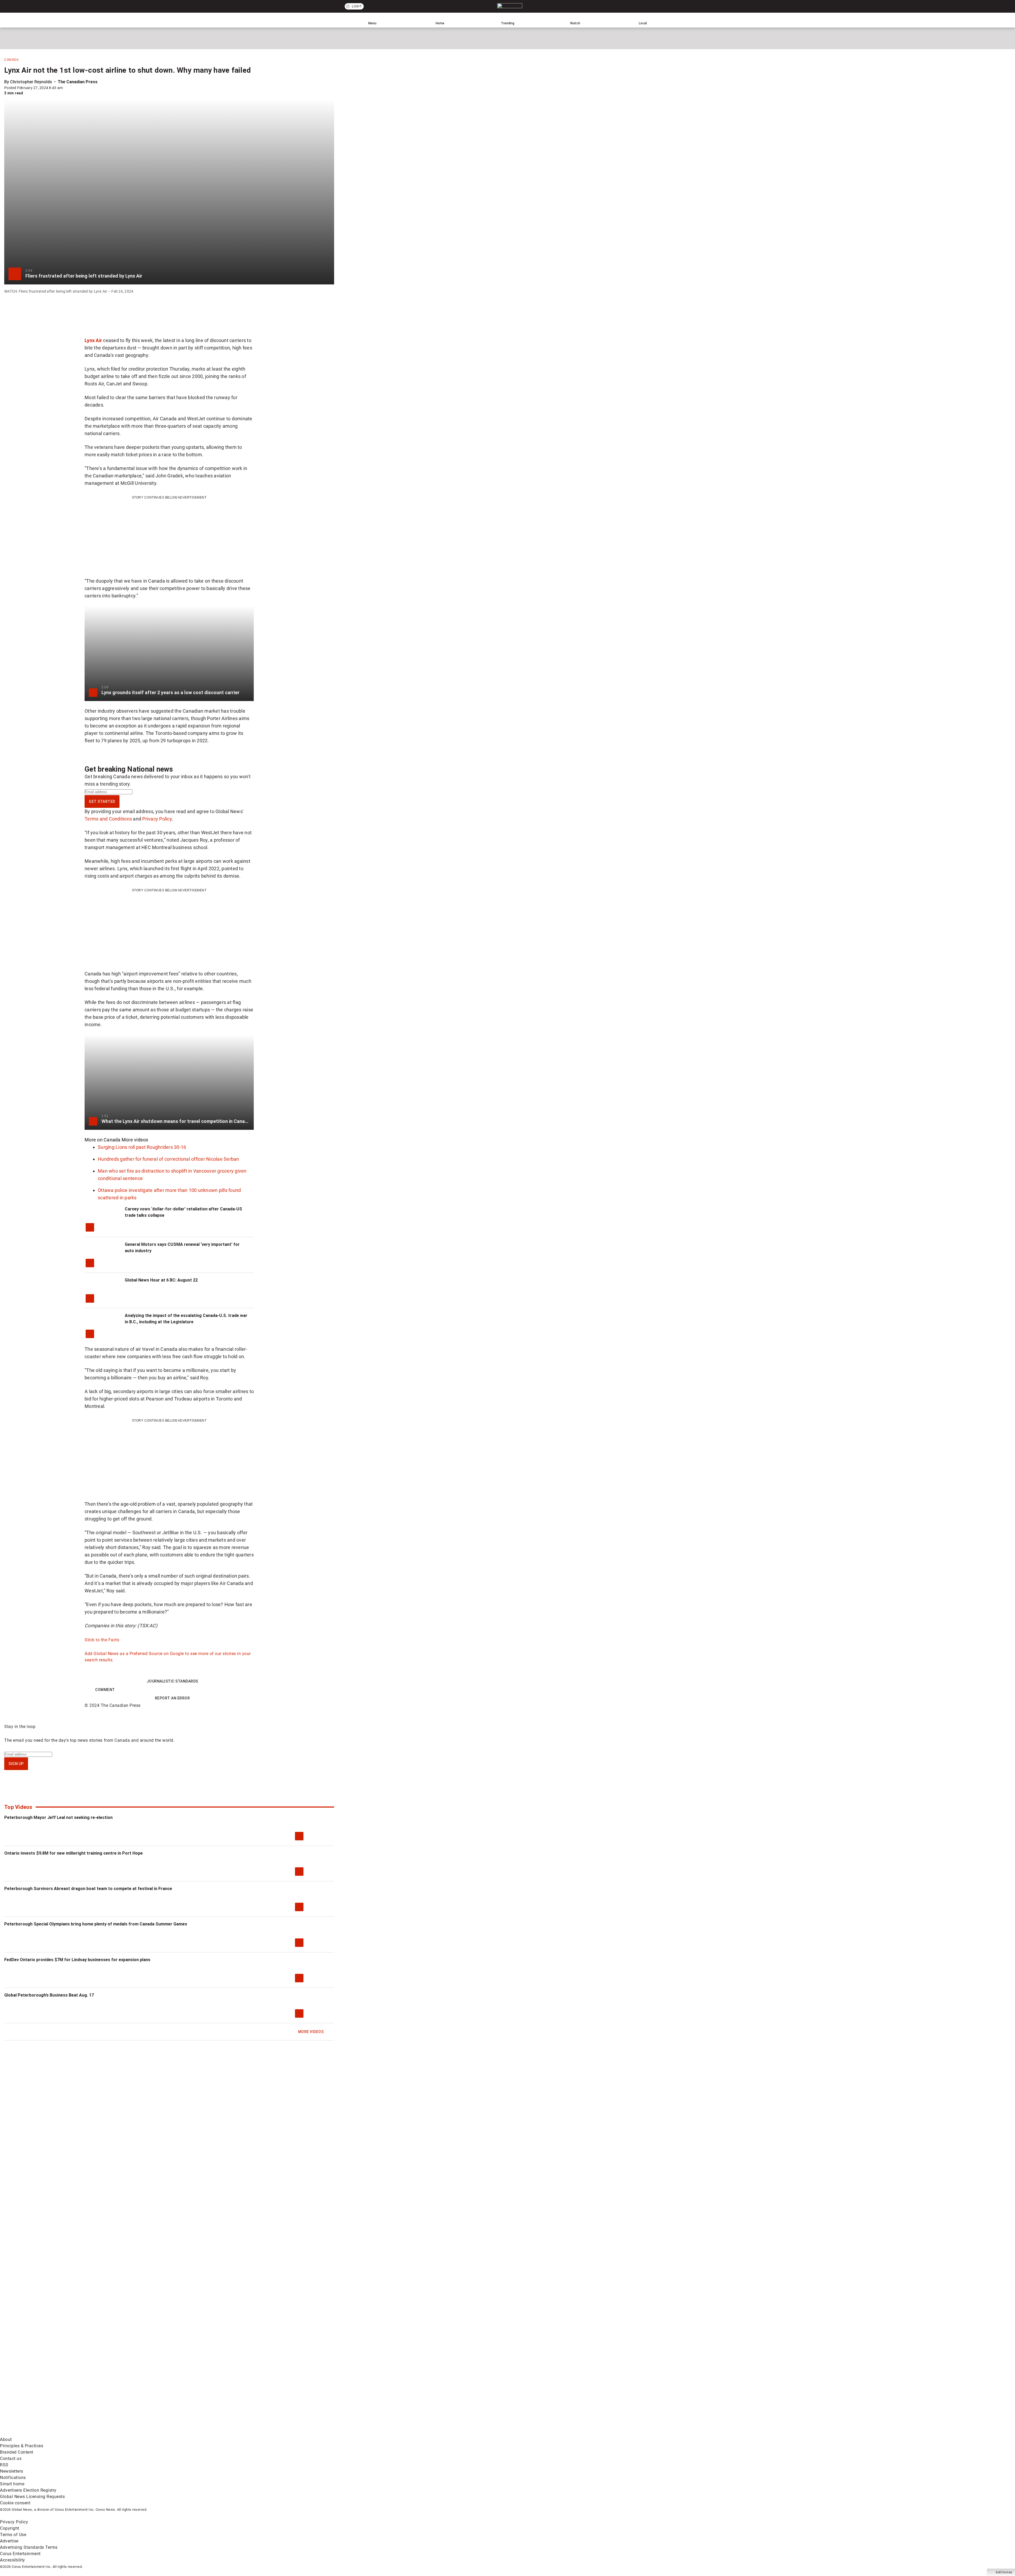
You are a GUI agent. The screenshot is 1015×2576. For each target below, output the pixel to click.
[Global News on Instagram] (281, 2392)
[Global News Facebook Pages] (40, 2392)
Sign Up (16, 1764)
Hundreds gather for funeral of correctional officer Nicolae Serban (169, 1159)
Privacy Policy (157, 819)
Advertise (9, 2541)
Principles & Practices (22, 2446)
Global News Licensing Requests (32, 2497)
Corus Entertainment (20, 2554)
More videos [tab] (135, 1140)
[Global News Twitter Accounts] (121, 2392)
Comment (105, 1690)
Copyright (10, 2528)
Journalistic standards (172, 1681)
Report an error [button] (172, 1698)
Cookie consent (15, 2503)
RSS (4, 2465)
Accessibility (13, 2560)
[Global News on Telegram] (201, 2433)
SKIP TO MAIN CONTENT (97, 4)
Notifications (13, 2478)
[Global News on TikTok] (121, 2433)
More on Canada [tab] (103, 1140)
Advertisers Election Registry (28, 2490)
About (6, 2439)
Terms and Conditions (108, 819)
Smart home (12, 2484)
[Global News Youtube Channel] (201, 2392)
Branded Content (17, 2452)
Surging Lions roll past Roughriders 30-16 (142, 1147)
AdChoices (1004, 2572)
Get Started (102, 801)
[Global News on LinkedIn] (40, 2433)
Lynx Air (93, 340)
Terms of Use (13, 2535)
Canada (11, 60)
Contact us (11, 2459)
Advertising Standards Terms (29, 2547)
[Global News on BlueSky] (281, 2433)
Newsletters (12, 2471)
